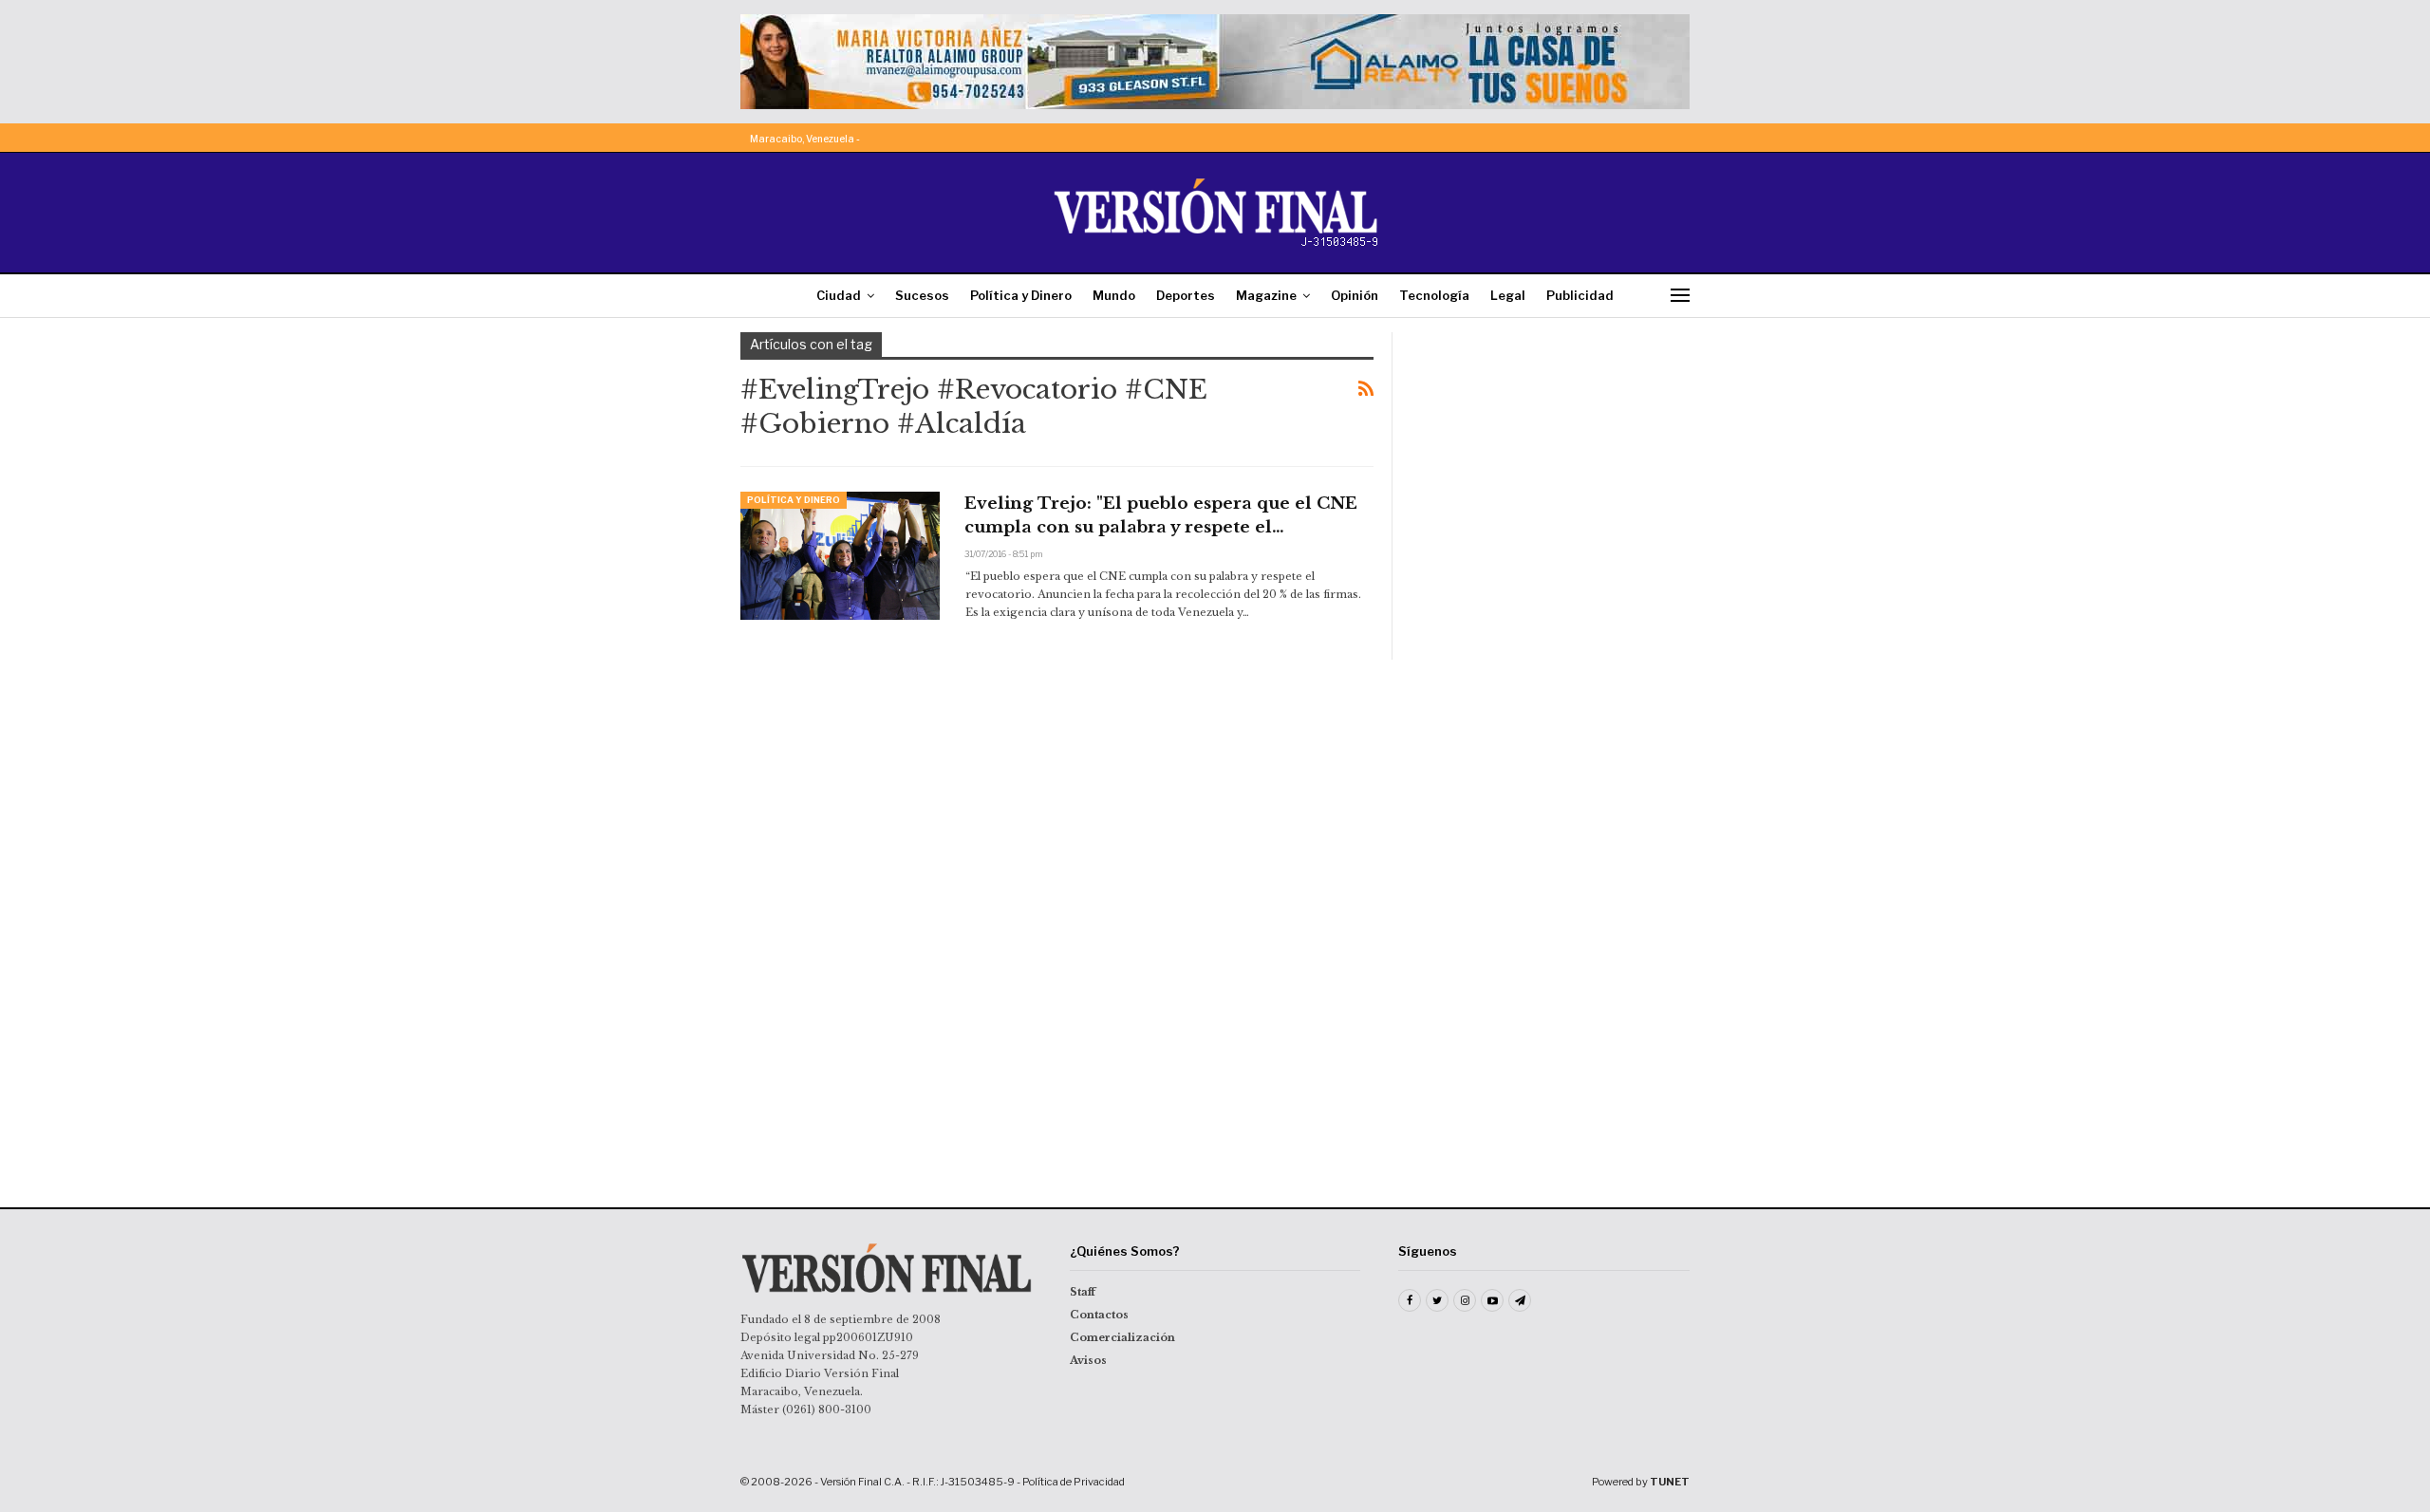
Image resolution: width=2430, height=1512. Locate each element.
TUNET (1670, 1482)
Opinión (1355, 295)
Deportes (1186, 295)
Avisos (1088, 1360)
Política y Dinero (1021, 295)
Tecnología (1434, 295)
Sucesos (922, 295)
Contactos (1099, 1315)
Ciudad (839, 295)
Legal (1508, 295)
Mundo (1114, 295)
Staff (1083, 1292)
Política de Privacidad (1074, 1482)
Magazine (1266, 295)
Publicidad (1580, 295)
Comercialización (1122, 1337)
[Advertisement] (1554, 451)
